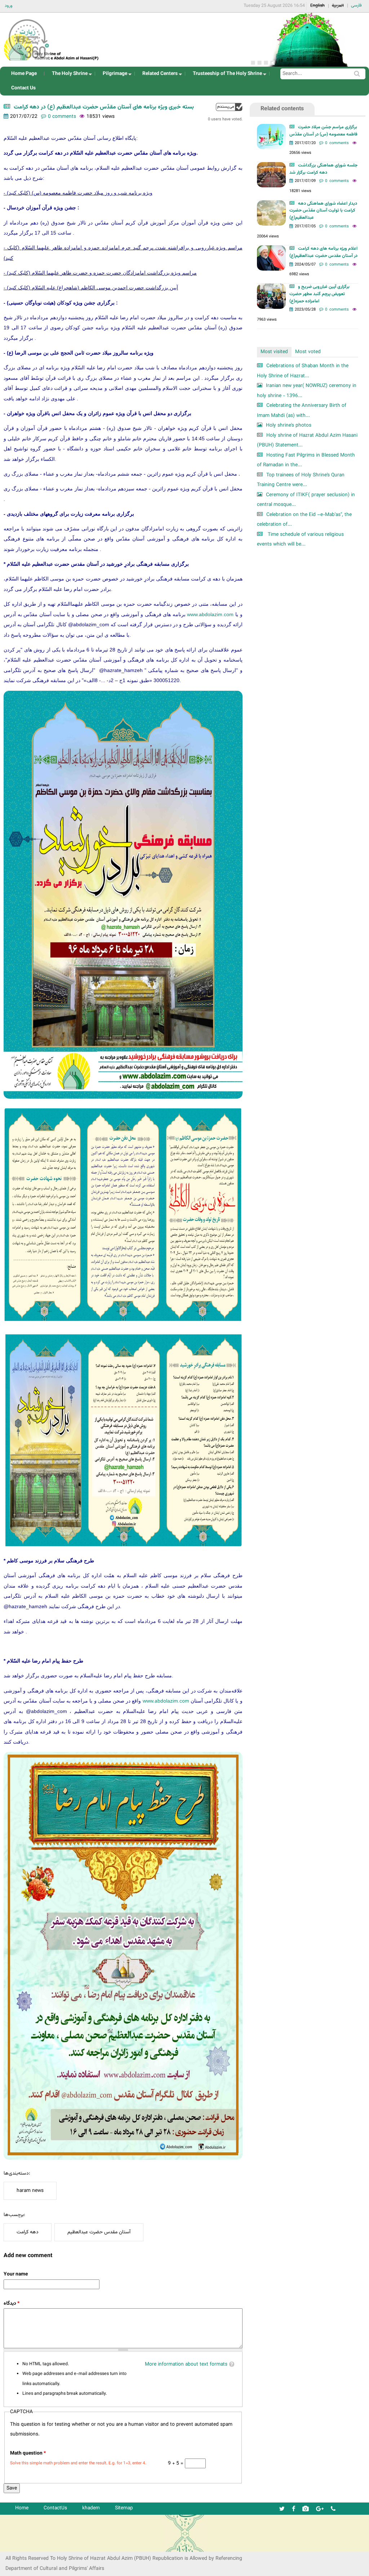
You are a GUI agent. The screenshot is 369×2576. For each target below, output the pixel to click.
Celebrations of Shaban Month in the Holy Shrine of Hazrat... (303, 371)
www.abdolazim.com (210, 614)
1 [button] (253, 63)
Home (22, 2508)
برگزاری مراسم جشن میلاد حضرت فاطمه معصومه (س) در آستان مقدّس (323, 131)
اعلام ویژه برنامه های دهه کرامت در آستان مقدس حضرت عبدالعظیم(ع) (323, 252)
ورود (9, 6)
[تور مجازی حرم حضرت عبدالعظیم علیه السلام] (29, 59)
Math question (28, 2453)
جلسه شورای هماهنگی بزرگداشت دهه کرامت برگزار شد (323, 169)
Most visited (274, 352)
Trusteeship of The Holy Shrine (225, 75)
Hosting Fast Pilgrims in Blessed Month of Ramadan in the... (306, 460)
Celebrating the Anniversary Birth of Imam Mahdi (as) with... (302, 411)
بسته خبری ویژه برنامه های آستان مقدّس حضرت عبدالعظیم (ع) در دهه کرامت (104, 107)
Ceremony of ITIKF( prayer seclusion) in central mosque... (306, 500)
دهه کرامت (28, 2232)
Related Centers (158, 75)
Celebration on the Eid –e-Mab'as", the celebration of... (304, 520)
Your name (16, 2274)
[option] (308, 40)
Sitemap (124, 2508)
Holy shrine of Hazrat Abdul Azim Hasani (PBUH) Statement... (307, 441)
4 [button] (272, 63)
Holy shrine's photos (289, 425)
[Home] (52, 38)
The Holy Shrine (68, 75)
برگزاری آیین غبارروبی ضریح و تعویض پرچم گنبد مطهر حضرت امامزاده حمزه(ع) (319, 294)
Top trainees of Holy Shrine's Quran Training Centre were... (301, 480)
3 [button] (266, 63)
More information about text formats (186, 2364)
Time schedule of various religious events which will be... (300, 540)
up (229, 107)
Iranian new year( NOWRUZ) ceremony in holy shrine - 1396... (307, 391)
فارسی (356, 5)
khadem (91, 2508)
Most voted (308, 352)
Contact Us (23, 88)
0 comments (62, 117)
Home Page (24, 74)
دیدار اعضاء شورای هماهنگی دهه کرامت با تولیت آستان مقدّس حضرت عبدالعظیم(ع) (323, 211)
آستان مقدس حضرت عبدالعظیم (99, 2232)
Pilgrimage (113, 75)
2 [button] (259, 63)
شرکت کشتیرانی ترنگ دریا (25, 2546)
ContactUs (55, 2508)
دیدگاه (12, 2303)
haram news (30, 2191)
